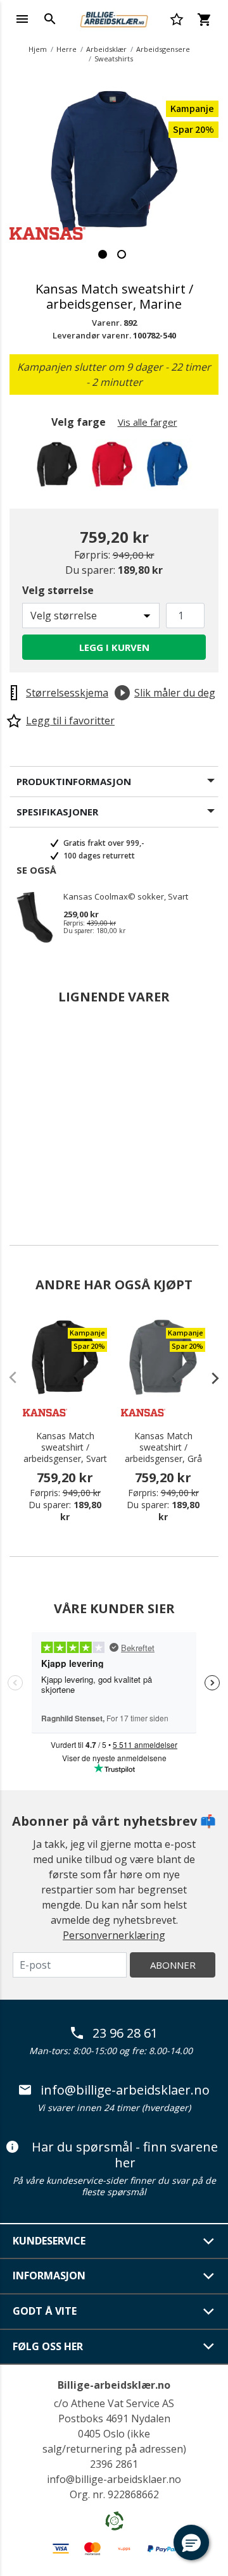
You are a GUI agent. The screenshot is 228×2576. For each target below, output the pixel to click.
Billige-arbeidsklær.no (114, 2385)
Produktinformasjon (74, 781)
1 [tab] (103, 254)
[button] (191, 2542)
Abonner (173, 1965)
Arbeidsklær (106, 49)
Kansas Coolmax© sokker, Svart (126, 897)
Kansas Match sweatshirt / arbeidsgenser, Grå (163, 1447)
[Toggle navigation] (22, 19)
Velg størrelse (58, 590)
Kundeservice (49, 2241)
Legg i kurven (114, 647)
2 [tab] (122, 254)
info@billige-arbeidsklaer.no (125, 2090)
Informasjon (49, 2276)
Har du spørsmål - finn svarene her (125, 2155)
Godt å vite (45, 2311)
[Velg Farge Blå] (169, 468)
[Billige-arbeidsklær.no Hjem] (114, 18)
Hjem (38, 49)
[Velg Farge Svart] (59, 468)
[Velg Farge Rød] (114, 468)
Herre (66, 49)
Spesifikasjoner (57, 812)
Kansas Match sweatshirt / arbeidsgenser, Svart (65, 1447)
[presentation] (209, 1378)
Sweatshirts (114, 59)
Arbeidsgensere (163, 49)
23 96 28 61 (125, 2033)
